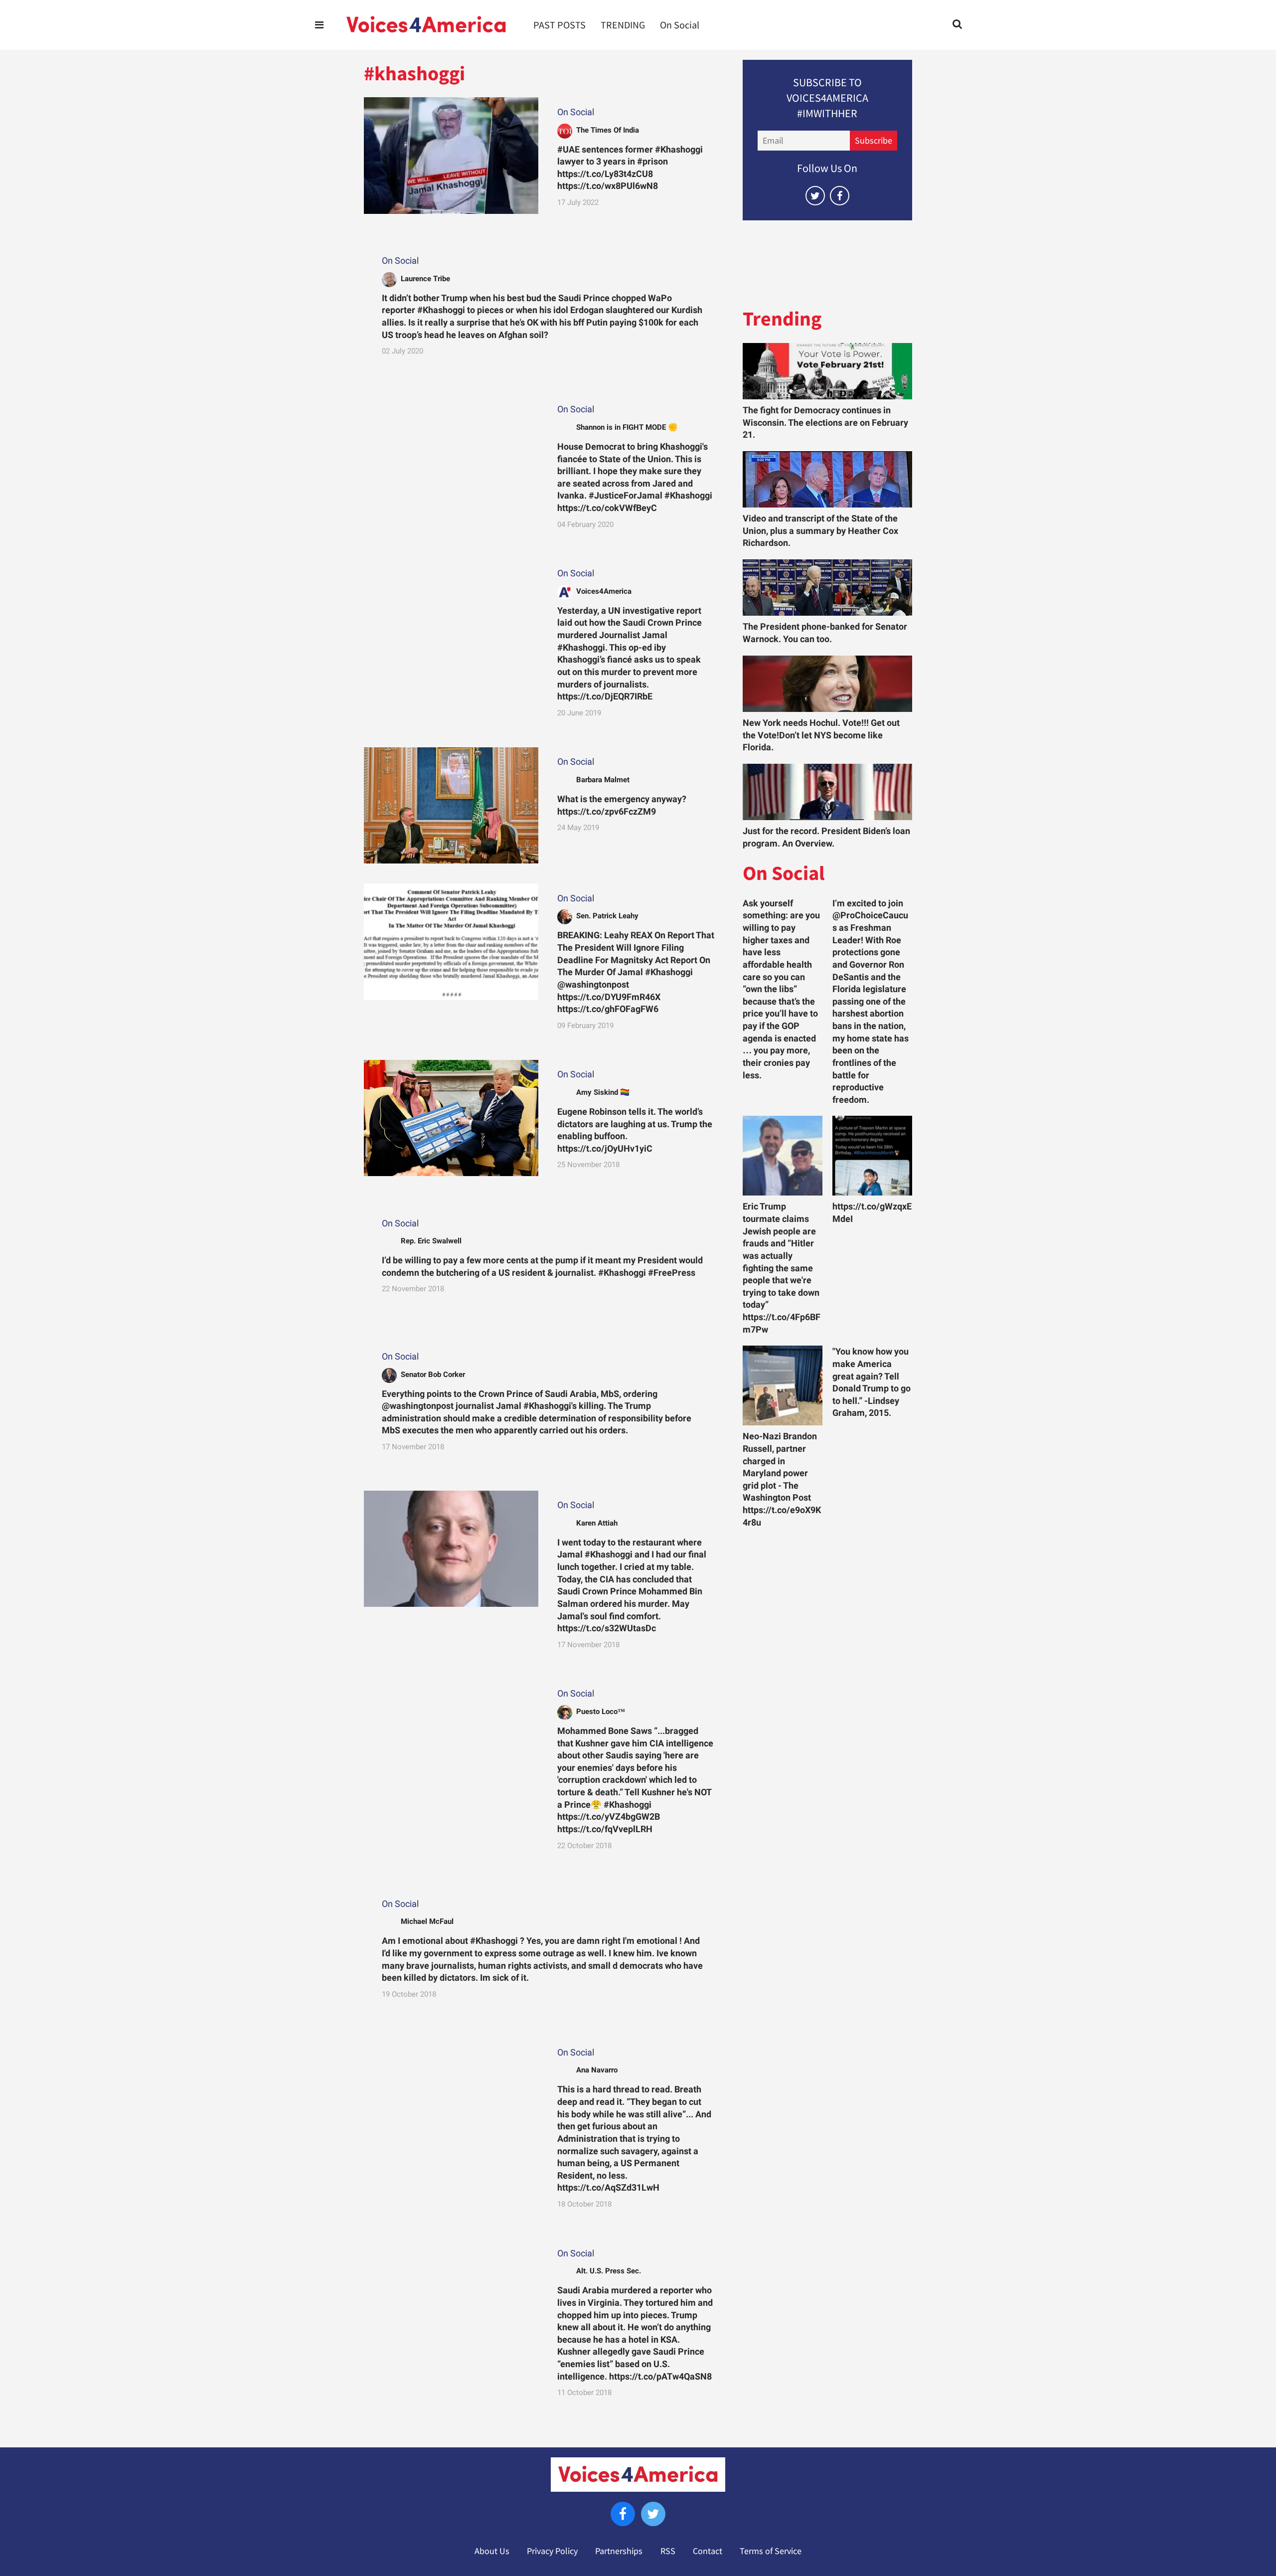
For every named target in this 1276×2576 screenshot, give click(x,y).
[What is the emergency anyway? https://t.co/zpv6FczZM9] (451, 805)
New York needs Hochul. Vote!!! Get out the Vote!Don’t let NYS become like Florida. (821, 735)
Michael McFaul (427, 1921)
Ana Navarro (597, 2070)
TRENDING (623, 25)
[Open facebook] (840, 196)
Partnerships (619, 2551)
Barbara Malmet (603, 780)
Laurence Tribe (425, 279)
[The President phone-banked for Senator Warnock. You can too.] (827, 588)
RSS (668, 2551)
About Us (492, 2551)
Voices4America (604, 591)
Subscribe (874, 141)
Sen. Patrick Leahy (607, 916)
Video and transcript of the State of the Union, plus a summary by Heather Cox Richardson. (820, 531)
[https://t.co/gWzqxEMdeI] (872, 1156)
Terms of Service (771, 2551)
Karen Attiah (597, 1523)
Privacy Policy (552, 2551)
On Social (680, 25)
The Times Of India (608, 130)
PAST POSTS (559, 25)
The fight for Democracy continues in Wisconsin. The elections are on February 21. (825, 423)
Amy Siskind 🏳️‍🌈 (603, 1092)
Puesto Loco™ (601, 1712)
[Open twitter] (815, 196)
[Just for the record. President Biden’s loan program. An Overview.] (827, 792)
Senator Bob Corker (433, 1374)
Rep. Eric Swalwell (431, 1241)
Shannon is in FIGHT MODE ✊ (627, 427)
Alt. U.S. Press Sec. (609, 2271)
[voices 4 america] (426, 25)
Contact (708, 2551)
